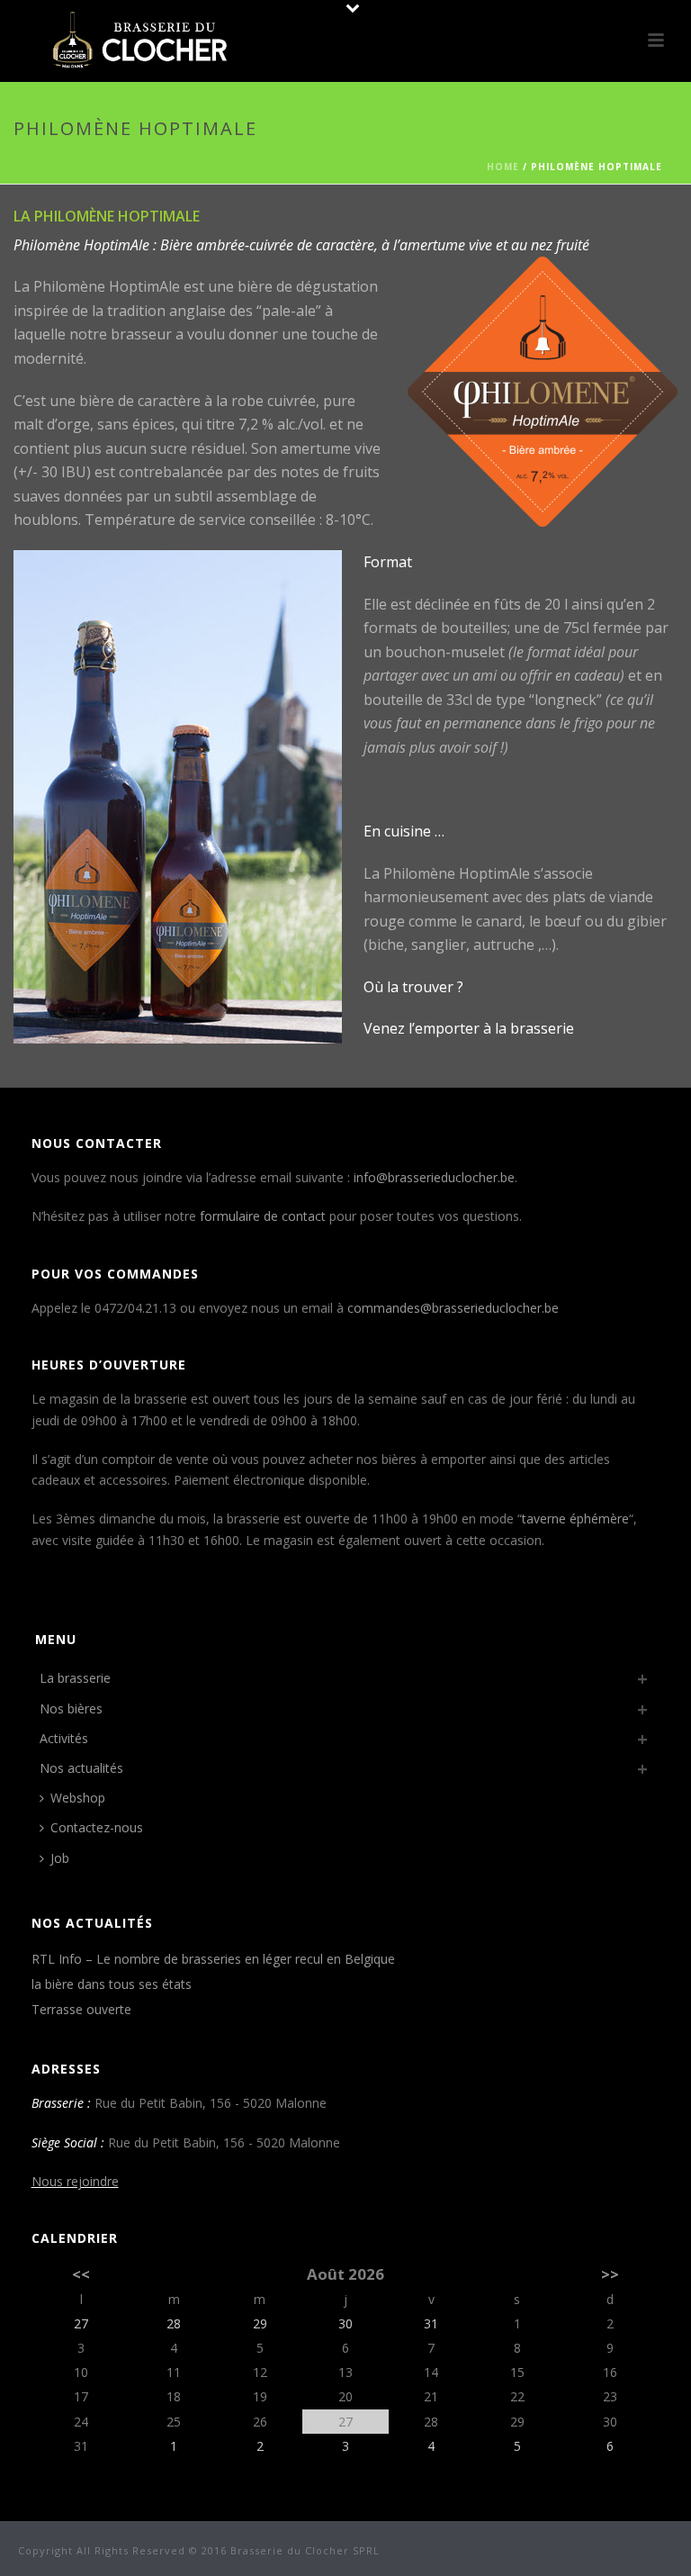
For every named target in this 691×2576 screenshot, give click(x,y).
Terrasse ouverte (81, 2010)
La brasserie (75, 1678)
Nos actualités (81, 1768)
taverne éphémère (575, 1518)
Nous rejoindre (75, 2181)
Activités (64, 1738)
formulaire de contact (263, 1216)
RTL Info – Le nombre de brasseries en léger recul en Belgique (213, 1959)
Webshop (78, 1798)
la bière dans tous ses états (112, 1984)
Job (60, 1858)
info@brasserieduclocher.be (434, 1177)
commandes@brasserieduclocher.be (453, 1308)
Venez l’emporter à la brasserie (469, 1028)
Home (503, 167)
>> (610, 2274)
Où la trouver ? (413, 987)
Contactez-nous (97, 1827)
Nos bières (71, 1708)
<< (81, 2274)
